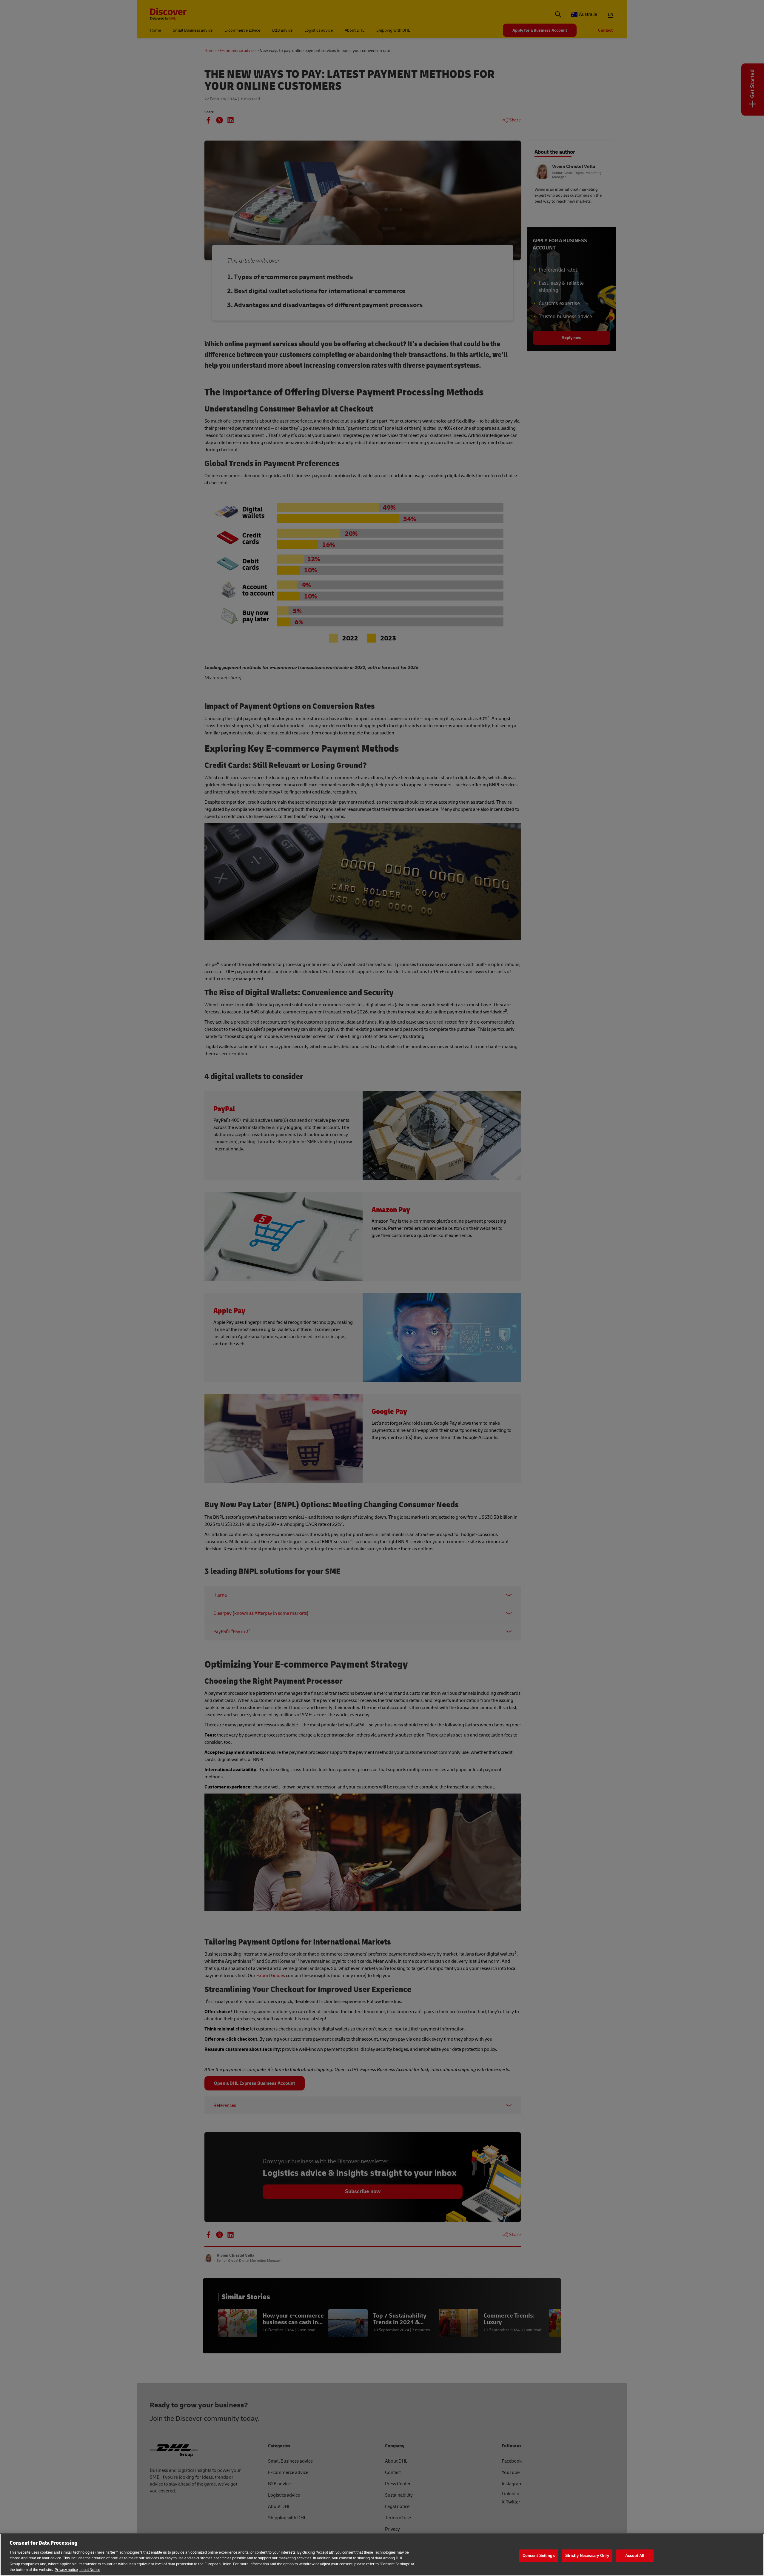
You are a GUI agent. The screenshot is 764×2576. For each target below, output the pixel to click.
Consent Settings (539, 2556)
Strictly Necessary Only (587, 2556)
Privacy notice (66, 2570)
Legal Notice (90, 2570)
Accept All (635, 2556)
